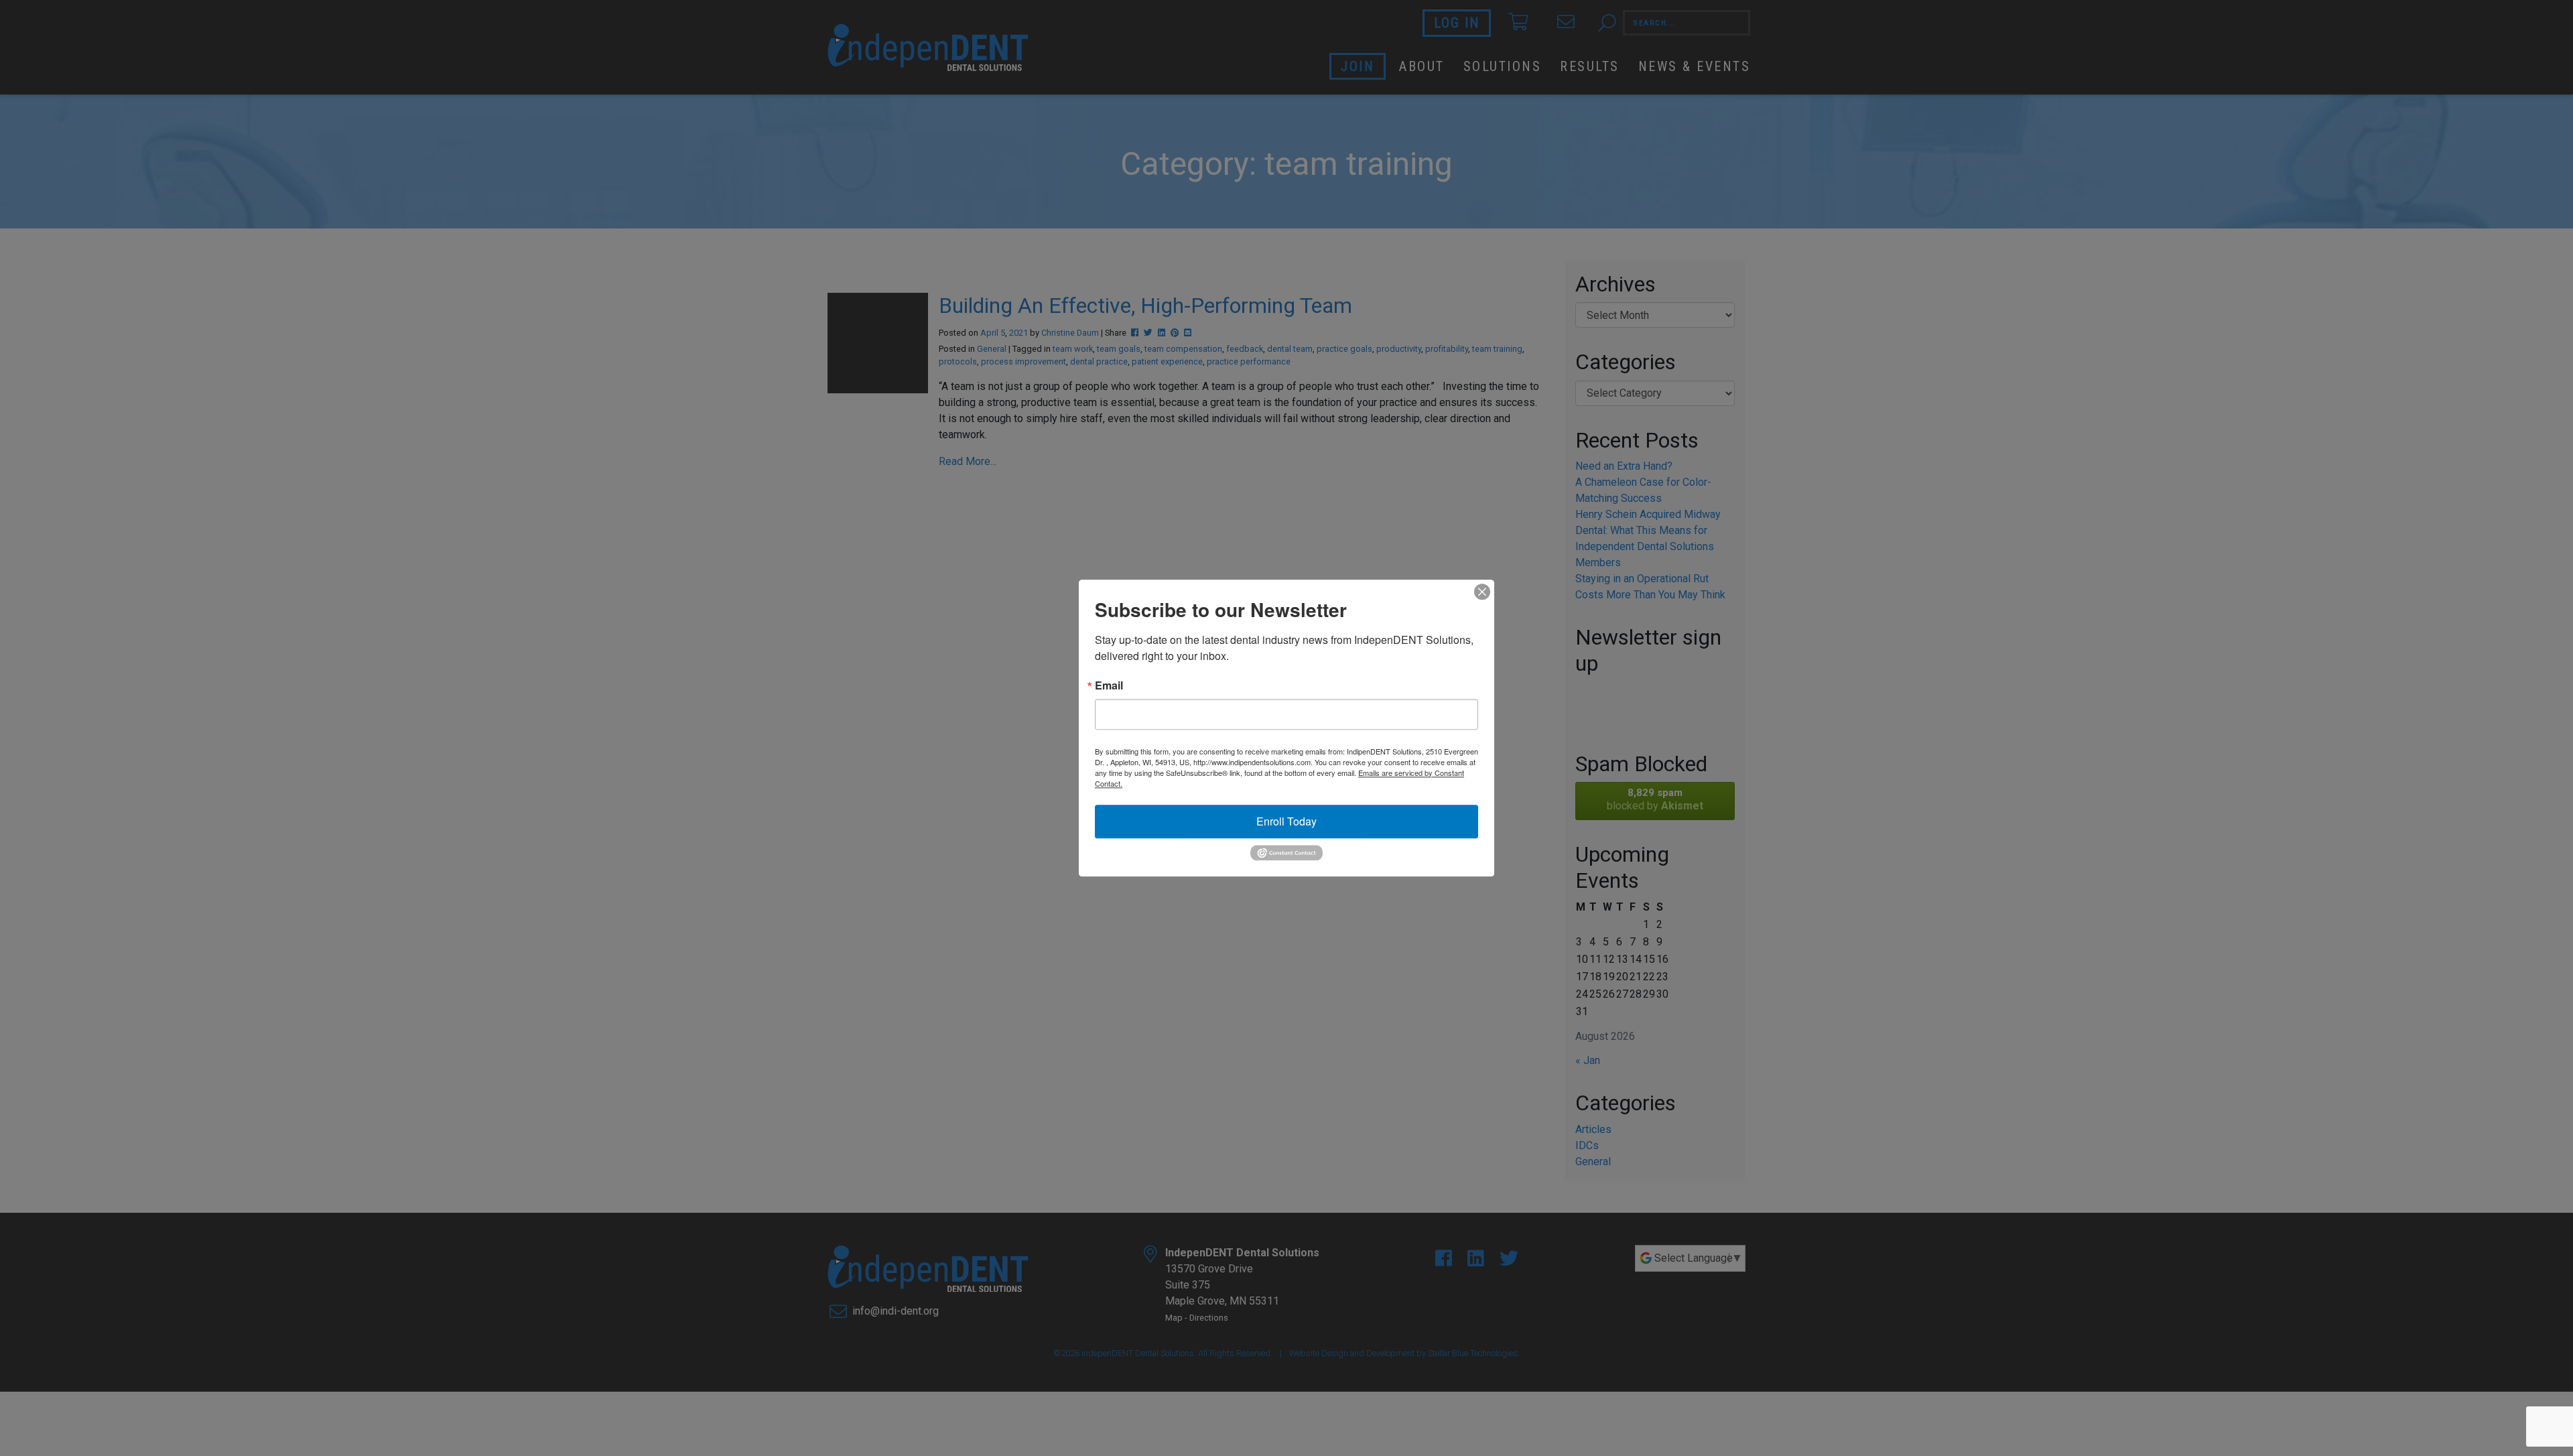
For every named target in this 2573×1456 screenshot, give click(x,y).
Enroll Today (1286, 821)
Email (1109, 685)
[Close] (1482, 592)
